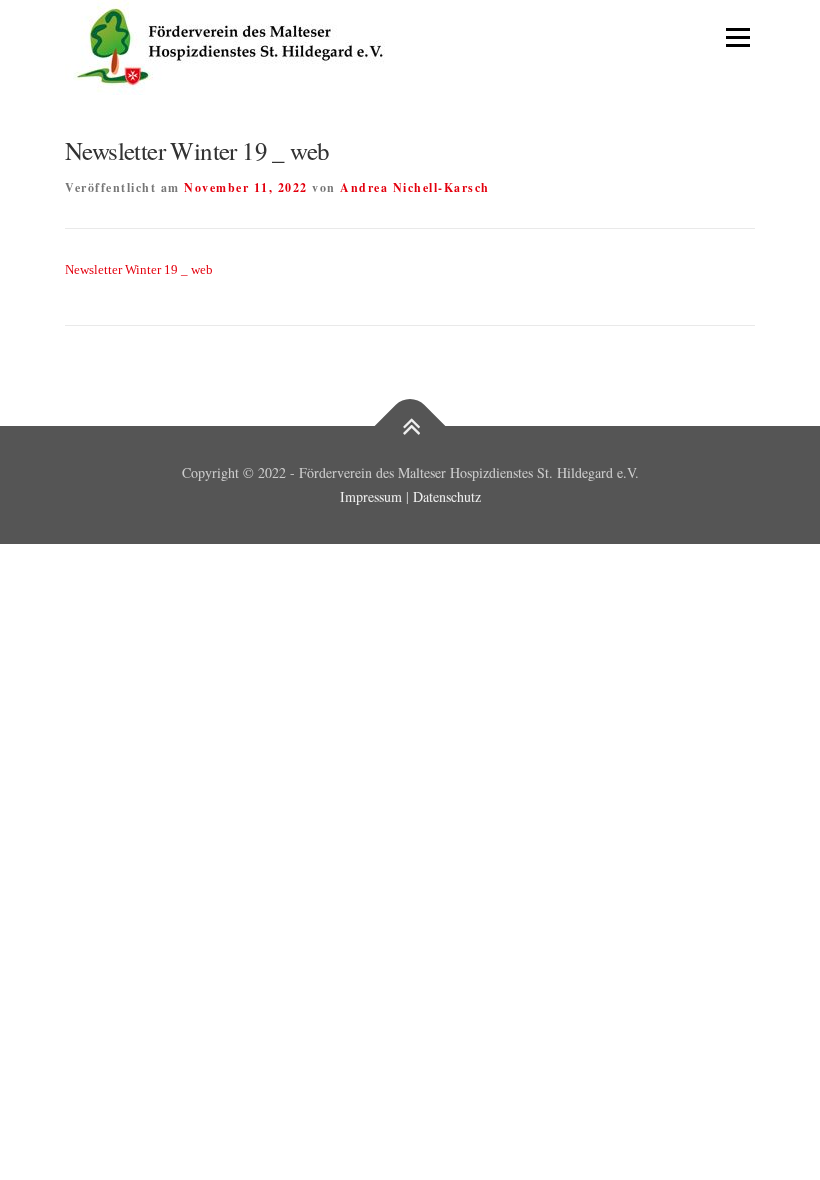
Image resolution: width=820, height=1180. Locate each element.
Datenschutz (447, 496)
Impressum (371, 496)
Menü (736, 37)
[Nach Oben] (410, 426)
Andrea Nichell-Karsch (415, 187)
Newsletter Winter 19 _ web (139, 269)
